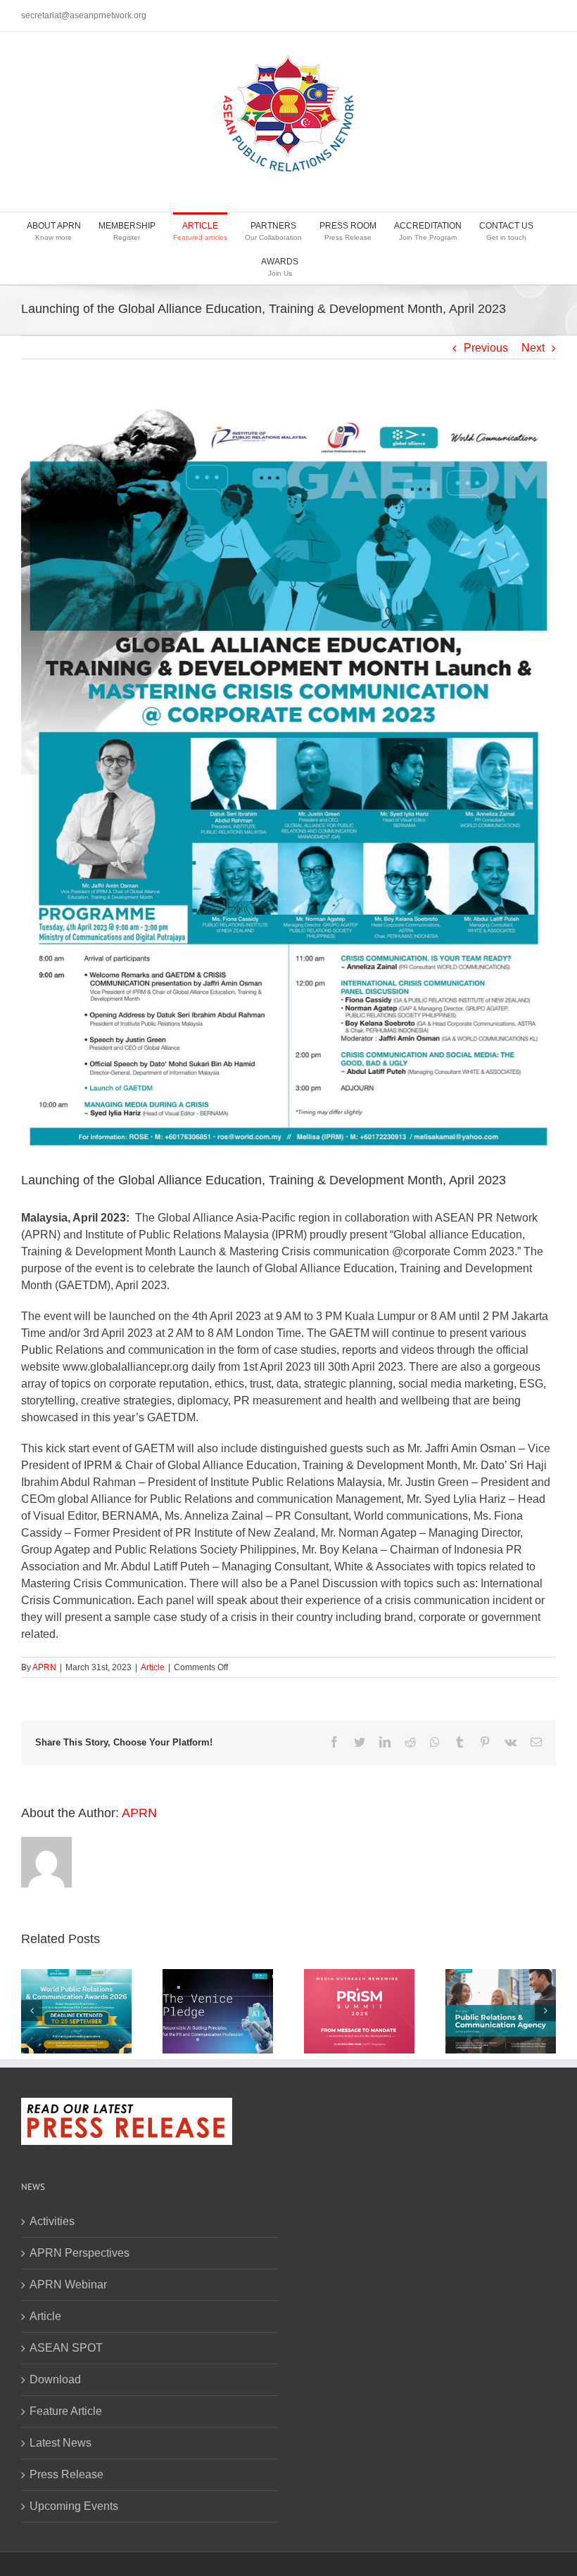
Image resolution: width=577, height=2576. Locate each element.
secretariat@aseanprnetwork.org (84, 15)
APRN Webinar (68, 2285)
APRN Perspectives (80, 2253)
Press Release (66, 2474)
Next (533, 348)
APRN (44, 1667)
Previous (486, 348)
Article (153, 1667)
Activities (52, 2221)
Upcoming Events (74, 2506)
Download (55, 2379)
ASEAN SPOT (66, 2348)
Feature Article (66, 2411)
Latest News (61, 2443)
